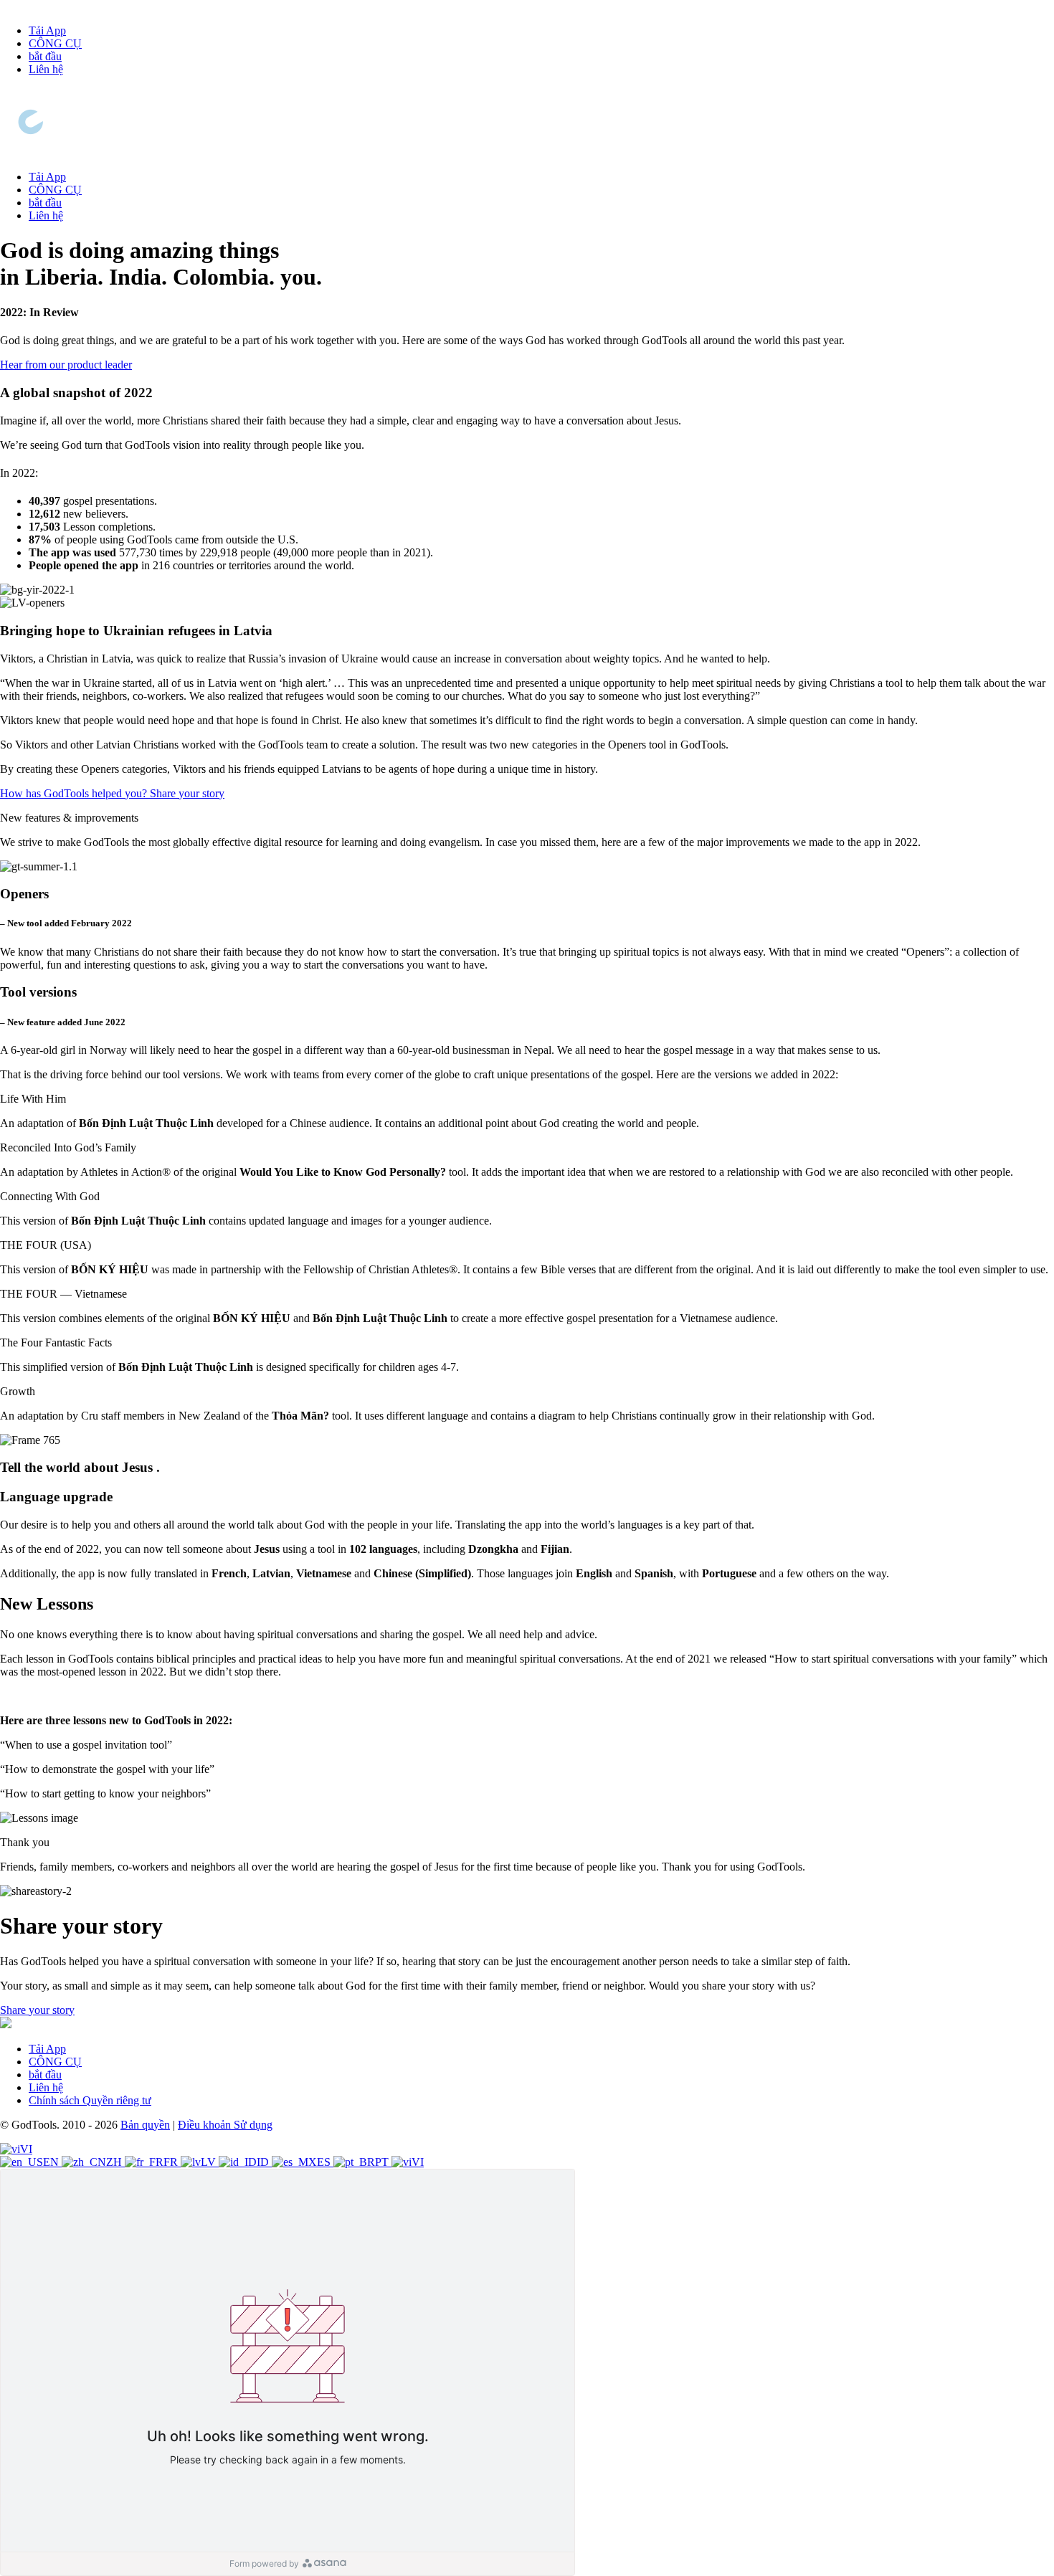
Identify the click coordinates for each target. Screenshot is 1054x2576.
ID (264, 2162)
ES (325, 2162)
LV (210, 2162)
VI (26, 2149)
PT (383, 2162)
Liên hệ (46, 69)
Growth (18, 1391)
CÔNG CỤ (55, 43)
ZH (115, 2162)
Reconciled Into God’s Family (68, 1147)
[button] (527, 1099)
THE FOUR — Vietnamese (63, 1294)
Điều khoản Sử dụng (225, 2125)
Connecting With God (50, 1196)
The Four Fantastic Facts (56, 1342)
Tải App (47, 30)
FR (172, 2162)
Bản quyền (145, 2125)
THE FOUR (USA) (46, 1245)
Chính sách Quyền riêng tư (90, 2100)
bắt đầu (45, 56)
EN (52, 2162)
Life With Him (33, 1099)
